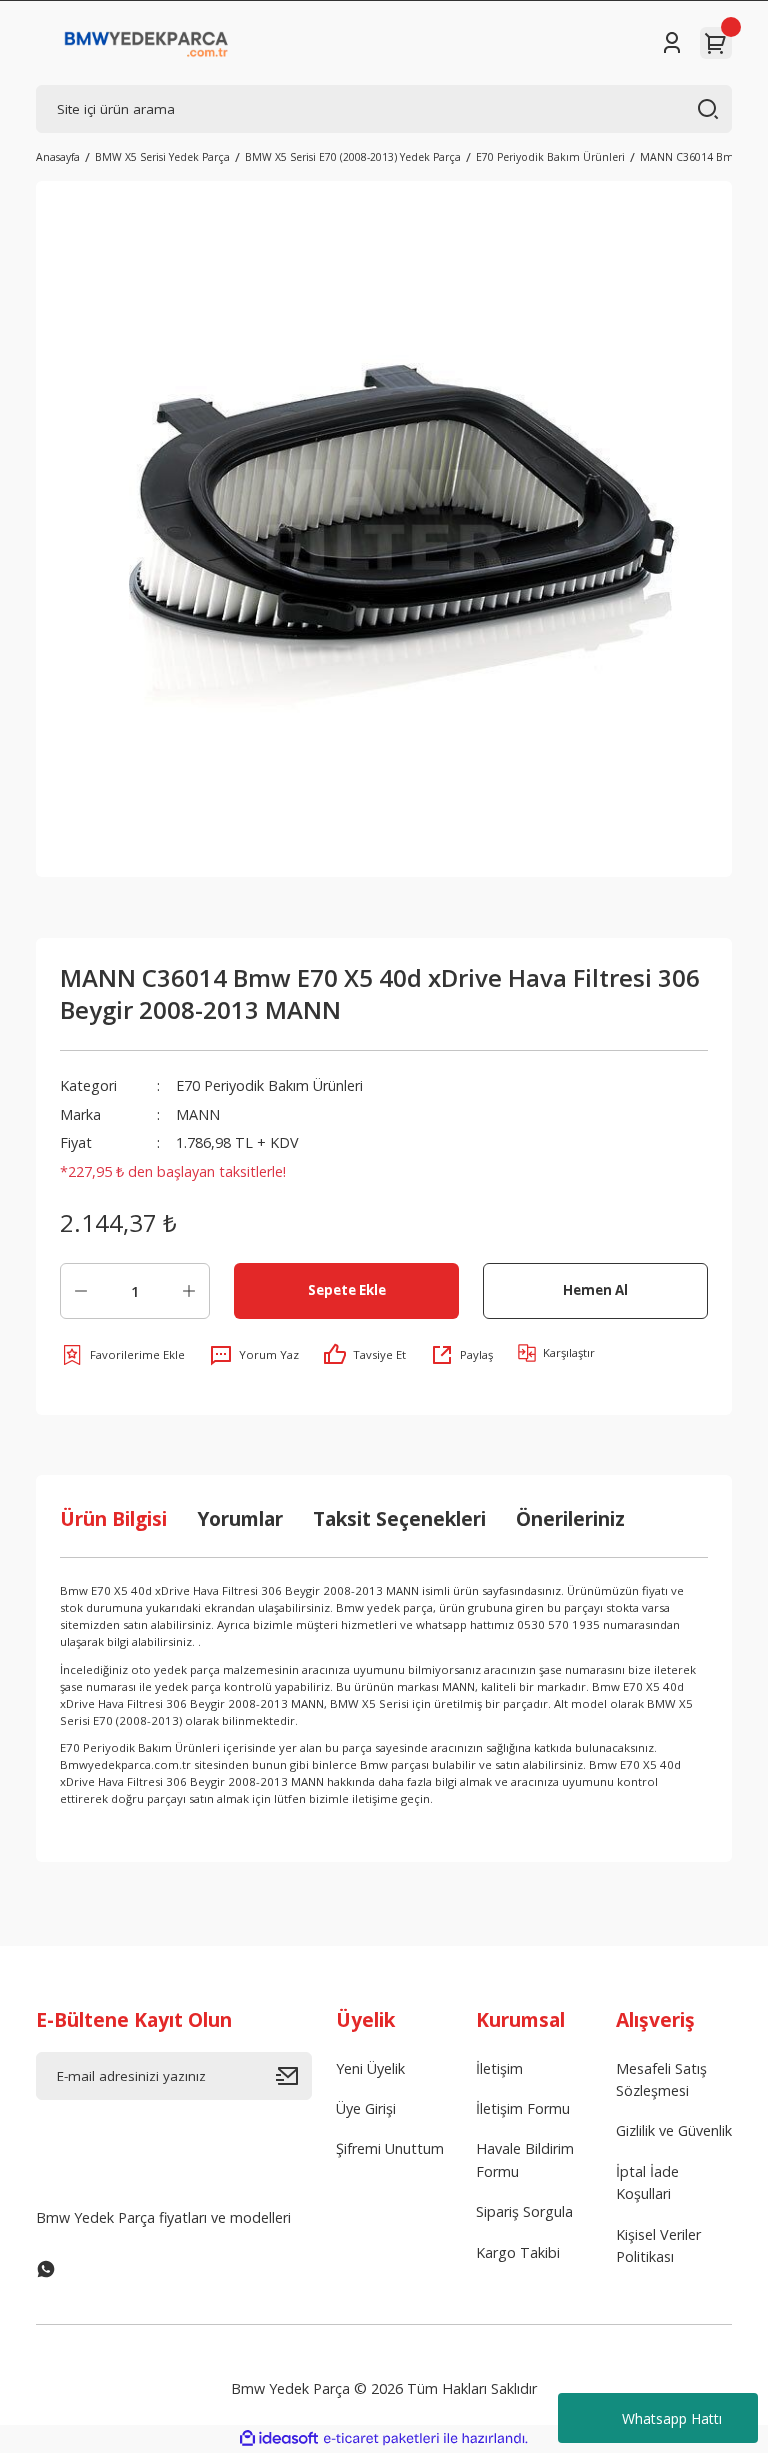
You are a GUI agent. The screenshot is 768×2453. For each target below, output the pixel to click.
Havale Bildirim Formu (525, 2159)
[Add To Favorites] (122, 1355)
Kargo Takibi (518, 2252)
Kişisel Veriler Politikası (658, 2245)
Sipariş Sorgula (524, 2211)
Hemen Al (595, 1290)
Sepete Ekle (347, 1290)
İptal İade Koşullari (647, 2182)
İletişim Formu (523, 2108)
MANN (198, 1114)
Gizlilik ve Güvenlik (674, 2130)
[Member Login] (672, 43)
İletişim (499, 2068)
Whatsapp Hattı (672, 2418)
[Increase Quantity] (189, 1291)
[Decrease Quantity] (81, 1291)
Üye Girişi (366, 2108)
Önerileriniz (570, 1518)
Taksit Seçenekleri (399, 1518)
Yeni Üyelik (370, 2068)
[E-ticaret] (381, 2438)
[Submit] (294, 2076)
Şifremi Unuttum (390, 2148)
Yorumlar (240, 1518)
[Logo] (146, 43)
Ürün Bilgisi (113, 1518)
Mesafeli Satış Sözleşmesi (661, 2079)
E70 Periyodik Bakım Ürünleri (269, 1085)
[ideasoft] (279, 2439)
